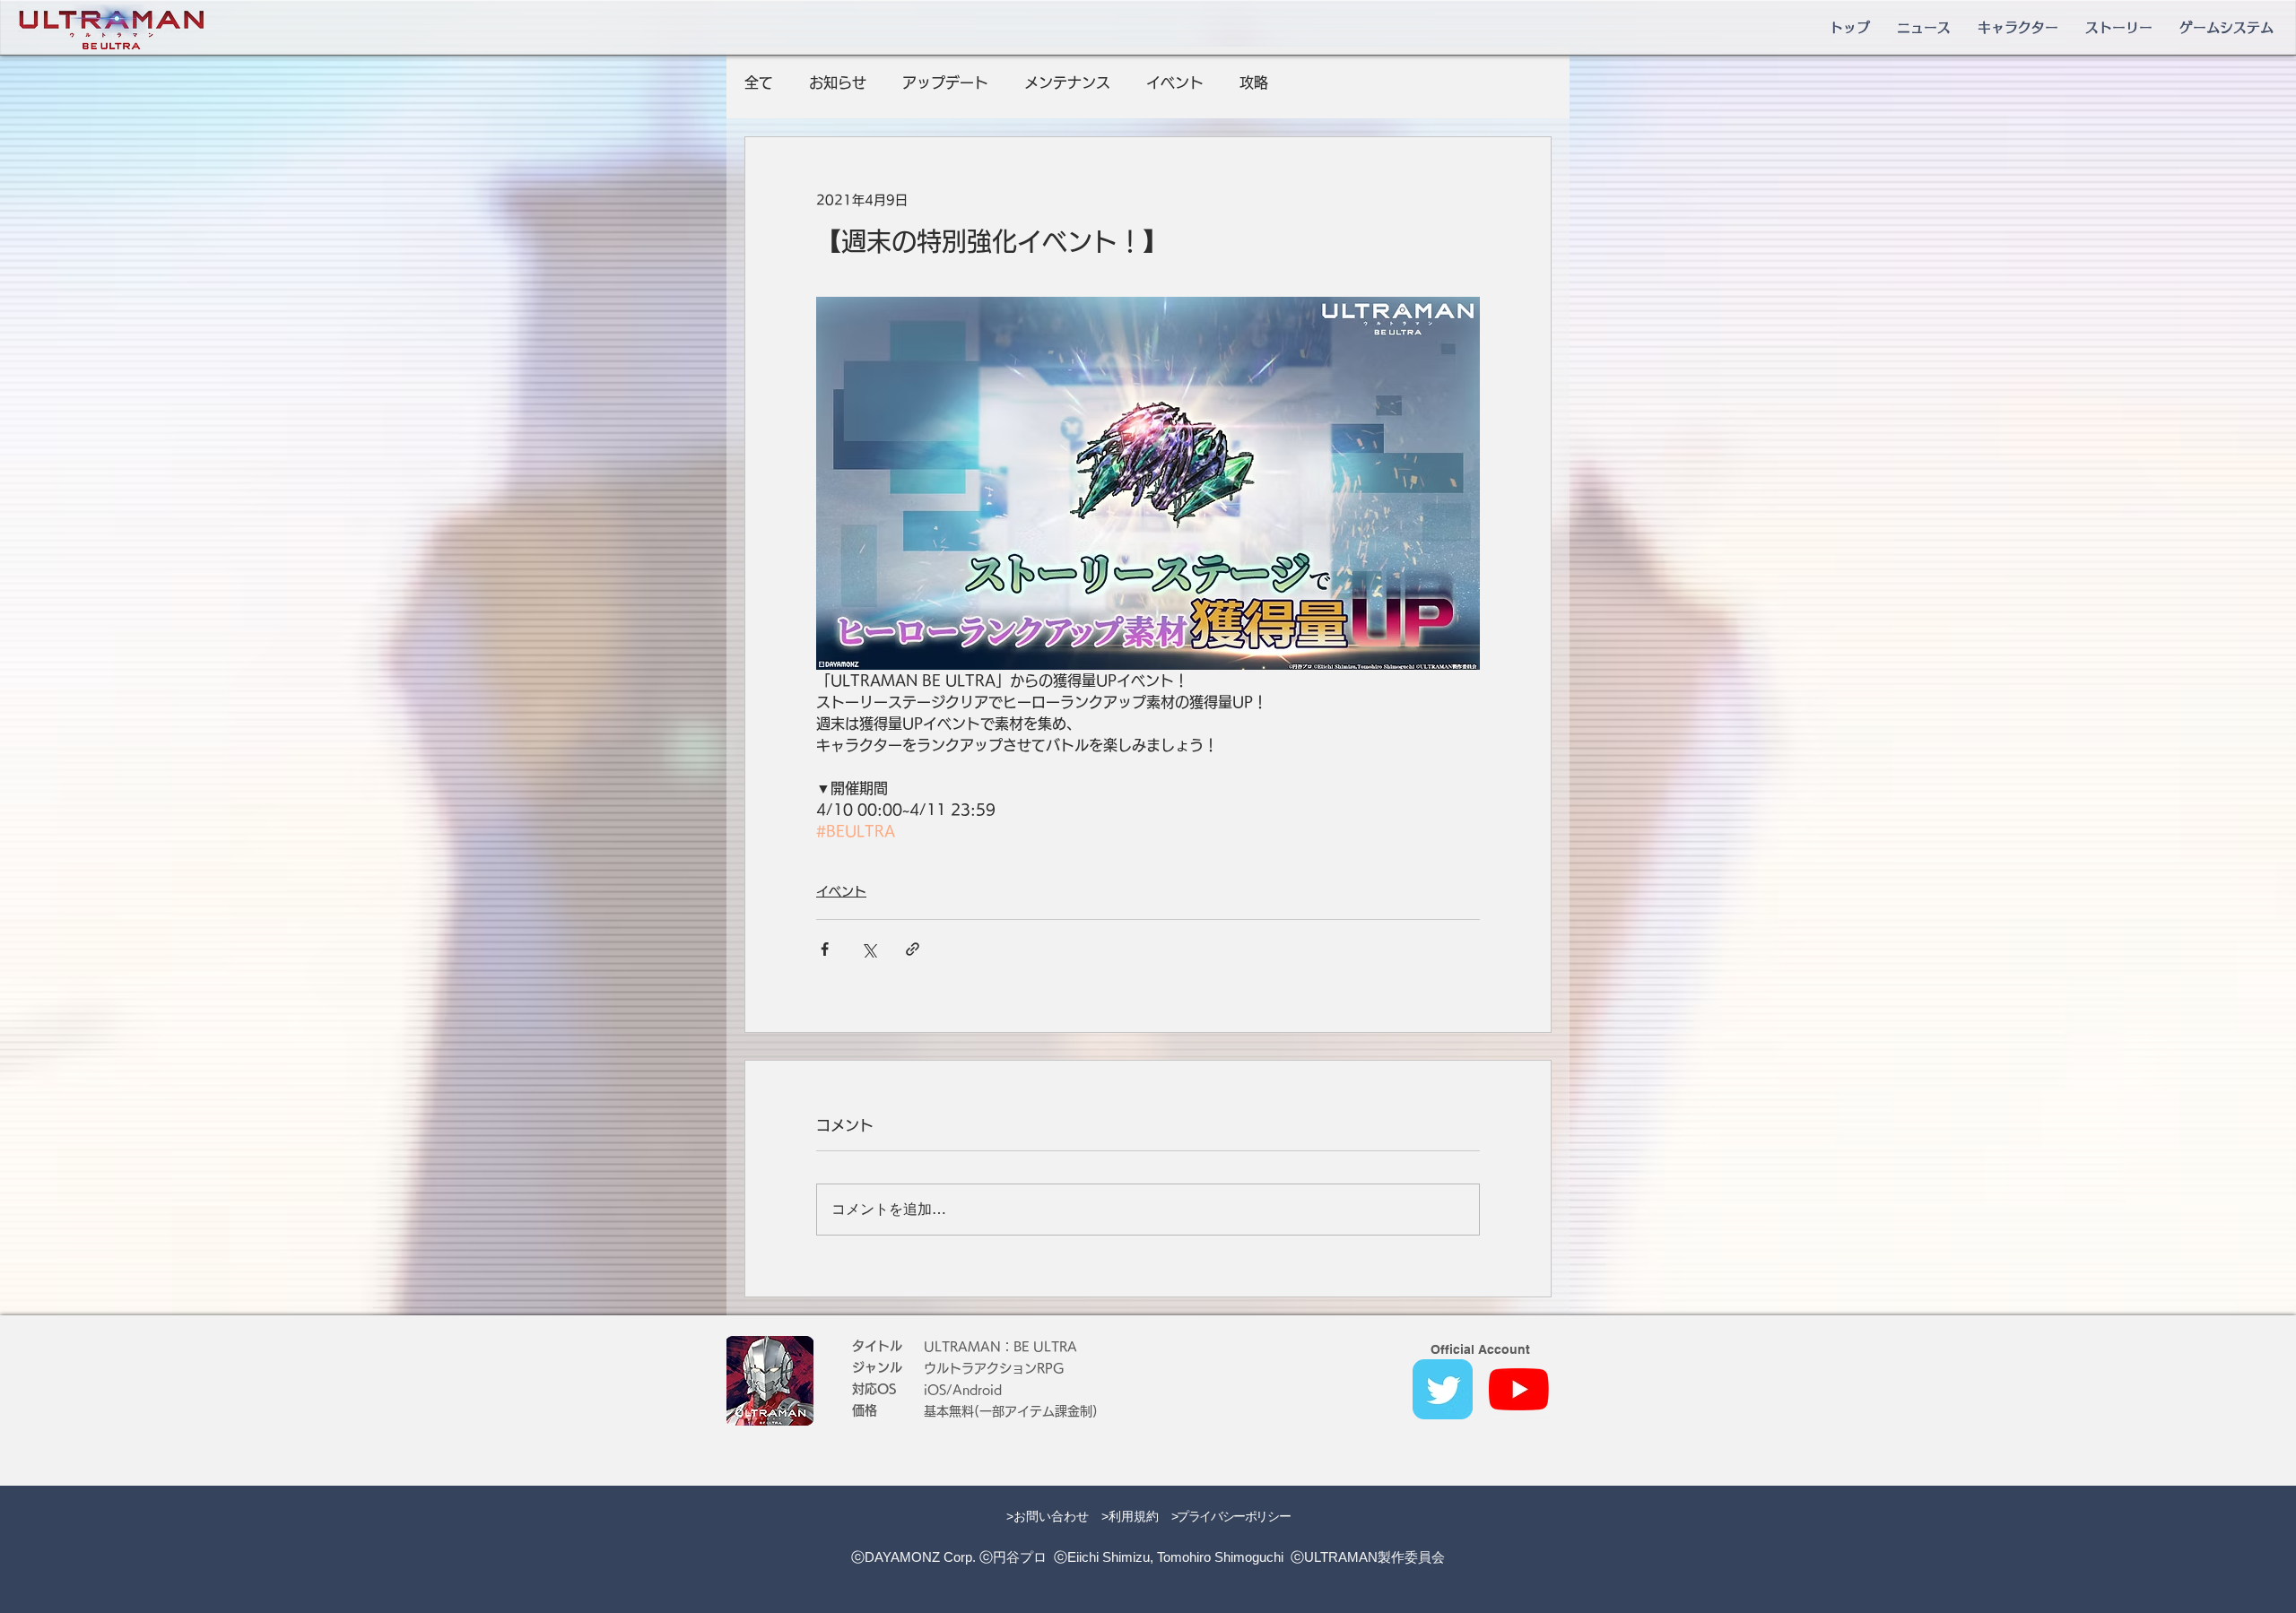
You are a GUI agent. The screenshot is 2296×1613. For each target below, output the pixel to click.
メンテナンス (1067, 82)
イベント (1175, 82)
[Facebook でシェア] (825, 949)
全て (759, 82)
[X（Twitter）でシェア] (869, 949)
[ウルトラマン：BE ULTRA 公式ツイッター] (1443, 1389)
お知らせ (838, 82)
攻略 (1254, 82)
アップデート (945, 82)
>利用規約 (1130, 1516)
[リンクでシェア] (913, 949)
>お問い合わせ (1048, 1516)
